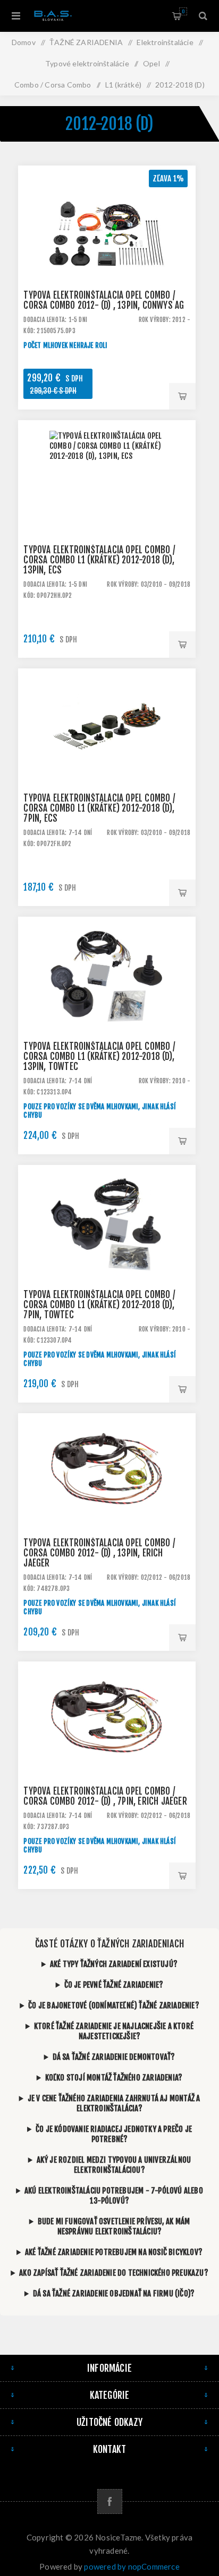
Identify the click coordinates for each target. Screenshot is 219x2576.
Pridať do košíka (182, 396)
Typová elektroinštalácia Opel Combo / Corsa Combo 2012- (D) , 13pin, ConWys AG (104, 300)
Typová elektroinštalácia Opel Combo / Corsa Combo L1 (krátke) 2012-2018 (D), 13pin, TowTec (99, 1056)
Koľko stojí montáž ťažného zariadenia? (114, 2078)
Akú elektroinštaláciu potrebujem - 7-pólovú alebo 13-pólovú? (114, 2196)
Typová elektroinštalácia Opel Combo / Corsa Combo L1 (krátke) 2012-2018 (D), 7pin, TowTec (99, 1305)
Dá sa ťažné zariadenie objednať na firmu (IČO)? (114, 2294)
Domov (24, 42)
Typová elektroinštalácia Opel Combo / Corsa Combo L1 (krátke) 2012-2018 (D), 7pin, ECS (99, 808)
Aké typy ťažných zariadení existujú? (114, 1964)
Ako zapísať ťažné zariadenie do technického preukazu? (114, 2273)
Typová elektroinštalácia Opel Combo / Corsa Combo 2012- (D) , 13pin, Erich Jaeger (99, 1553)
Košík (183, 11)
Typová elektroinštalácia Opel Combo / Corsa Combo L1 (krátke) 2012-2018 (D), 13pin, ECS (99, 560)
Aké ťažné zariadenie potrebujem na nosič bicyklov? (114, 2252)
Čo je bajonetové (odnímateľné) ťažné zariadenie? (114, 2005)
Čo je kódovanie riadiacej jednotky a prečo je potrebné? (114, 2134)
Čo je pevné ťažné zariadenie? (114, 1985)
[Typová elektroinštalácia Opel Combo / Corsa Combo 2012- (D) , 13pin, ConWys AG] (107, 254)
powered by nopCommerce (132, 2566)
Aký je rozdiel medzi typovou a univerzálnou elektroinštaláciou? (114, 2165)
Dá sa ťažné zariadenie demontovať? (114, 2057)
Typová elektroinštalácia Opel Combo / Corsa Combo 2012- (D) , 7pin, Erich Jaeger (105, 1796)
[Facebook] (110, 2501)
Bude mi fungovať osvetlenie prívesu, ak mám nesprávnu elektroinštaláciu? (114, 2226)
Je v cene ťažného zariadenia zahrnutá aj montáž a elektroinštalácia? (114, 2103)
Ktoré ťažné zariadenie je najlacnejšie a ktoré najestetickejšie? (114, 2031)
